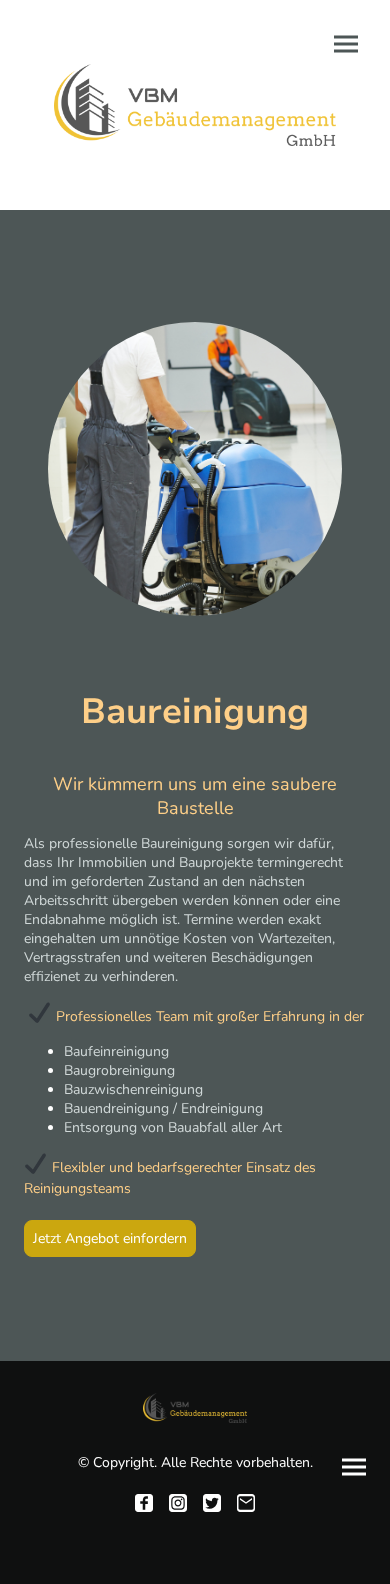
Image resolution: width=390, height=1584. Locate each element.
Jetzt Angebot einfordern (110, 1238)
